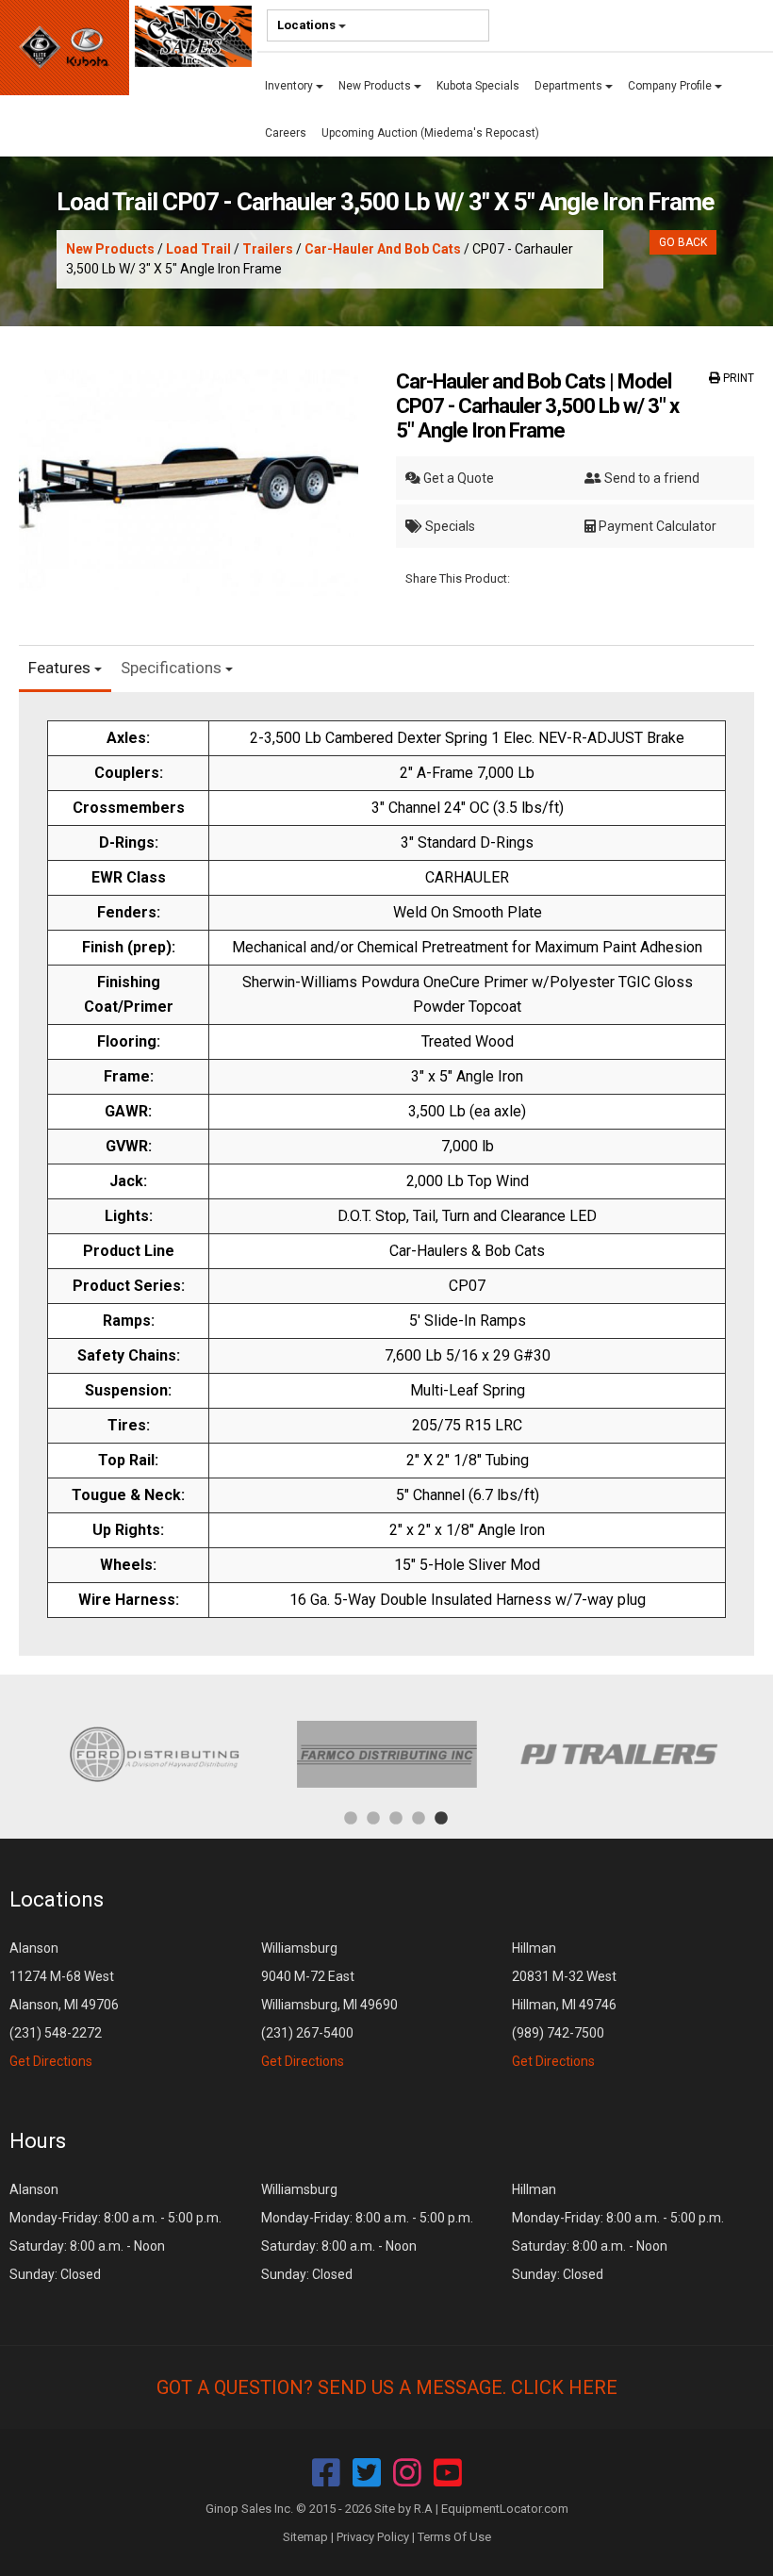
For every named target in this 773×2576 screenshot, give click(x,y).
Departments (570, 86)
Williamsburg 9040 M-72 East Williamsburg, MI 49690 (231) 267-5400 (329, 2005)
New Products (376, 86)
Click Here (564, 2387)
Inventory (290, 86)
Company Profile (671, 86)
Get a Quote (457, 478)
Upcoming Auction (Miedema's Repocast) (430, 133)
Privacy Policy (373, 2537)
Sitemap (305, 2537)
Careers (286, 133)
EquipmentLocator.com (505, 2509)
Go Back (683, 242)
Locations (308, 25)
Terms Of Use (454, 2537)
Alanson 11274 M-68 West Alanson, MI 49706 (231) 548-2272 (64, 2005)
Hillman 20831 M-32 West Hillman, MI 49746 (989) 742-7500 (564, 2005)
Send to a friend (650, 478)
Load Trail (198, 249)
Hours (38, 2141)
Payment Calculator (656, 526)
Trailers (268, 249)
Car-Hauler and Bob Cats (383, 249)
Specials (449, 526)
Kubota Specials (478, 86)
